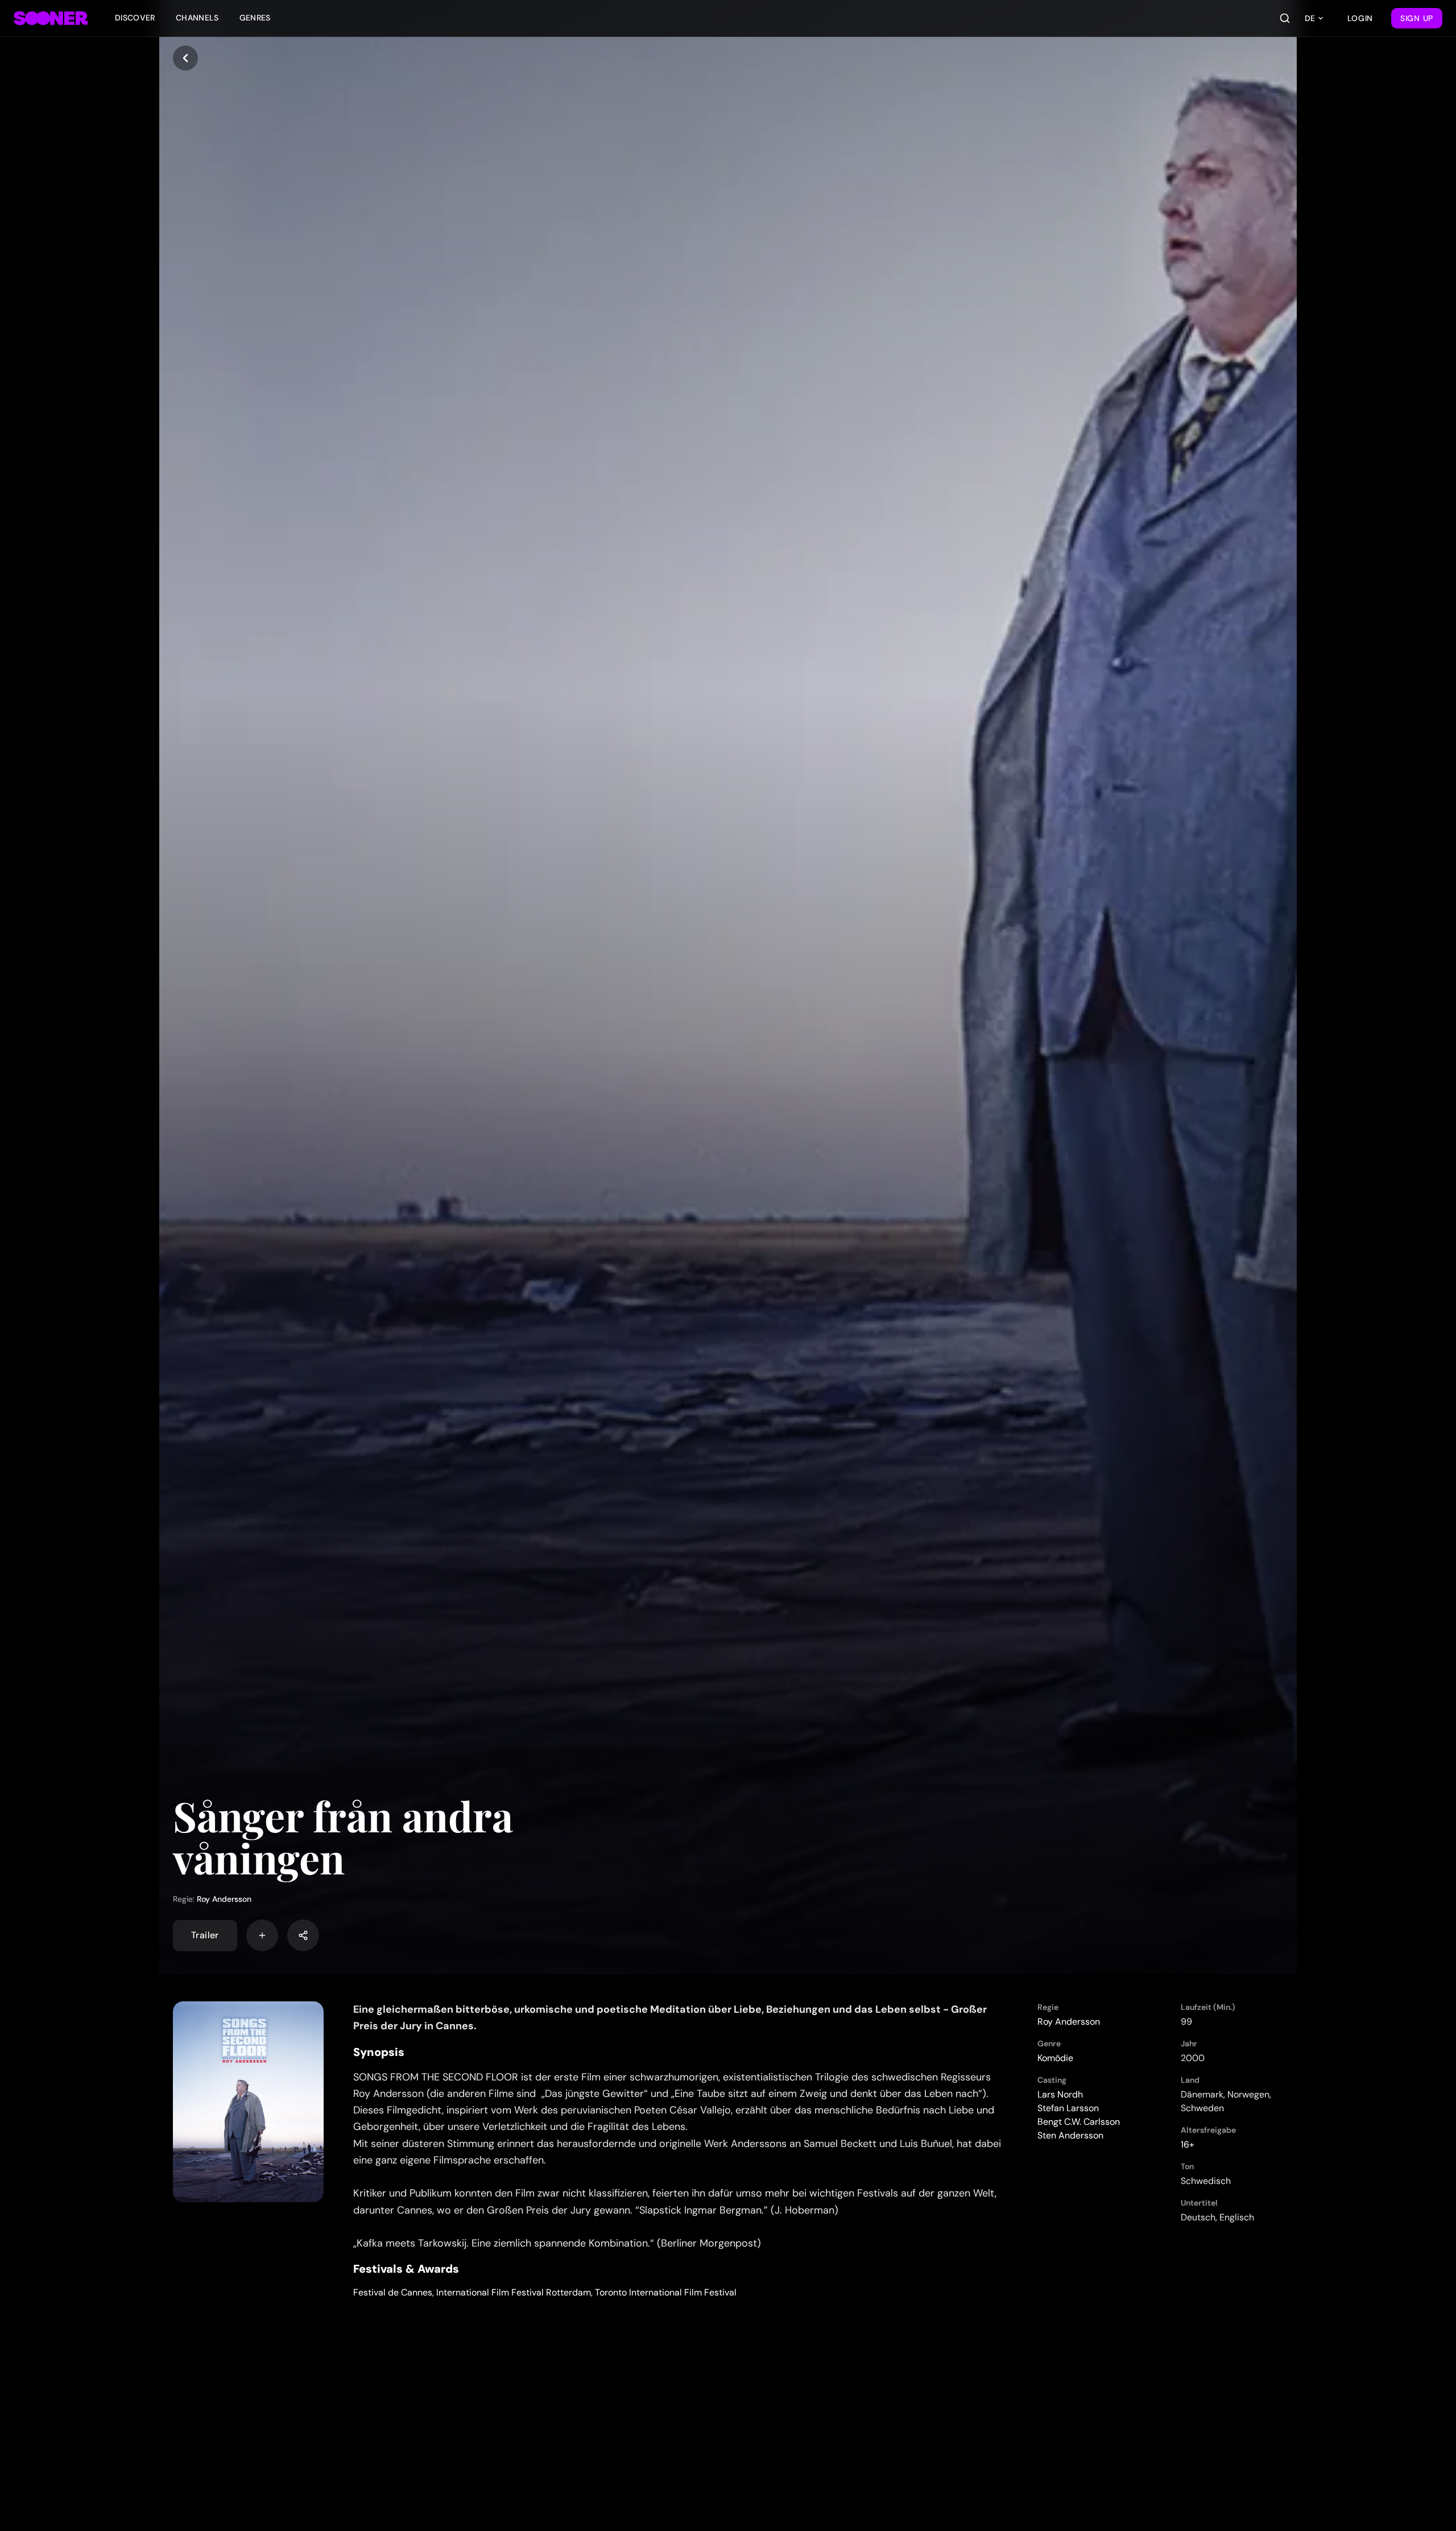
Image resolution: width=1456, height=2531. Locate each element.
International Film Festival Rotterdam (514, 2292)
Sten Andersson (1070, 2135)
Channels (197, 18)
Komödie (1055, 2058)
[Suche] (1285, 18)
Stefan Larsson (1068, 2108)
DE (1310, 18)
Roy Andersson (224, 1899)
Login (1360, 18)
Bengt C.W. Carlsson (1079, 2122)
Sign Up (1417, 18)
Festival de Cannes (393, 2292)
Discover (135, 18)
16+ (1188, 2144)
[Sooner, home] (51, 18)
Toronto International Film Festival (666, 2292)
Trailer (205, 1935)
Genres (255, 18)
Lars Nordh (1060, 2094)
